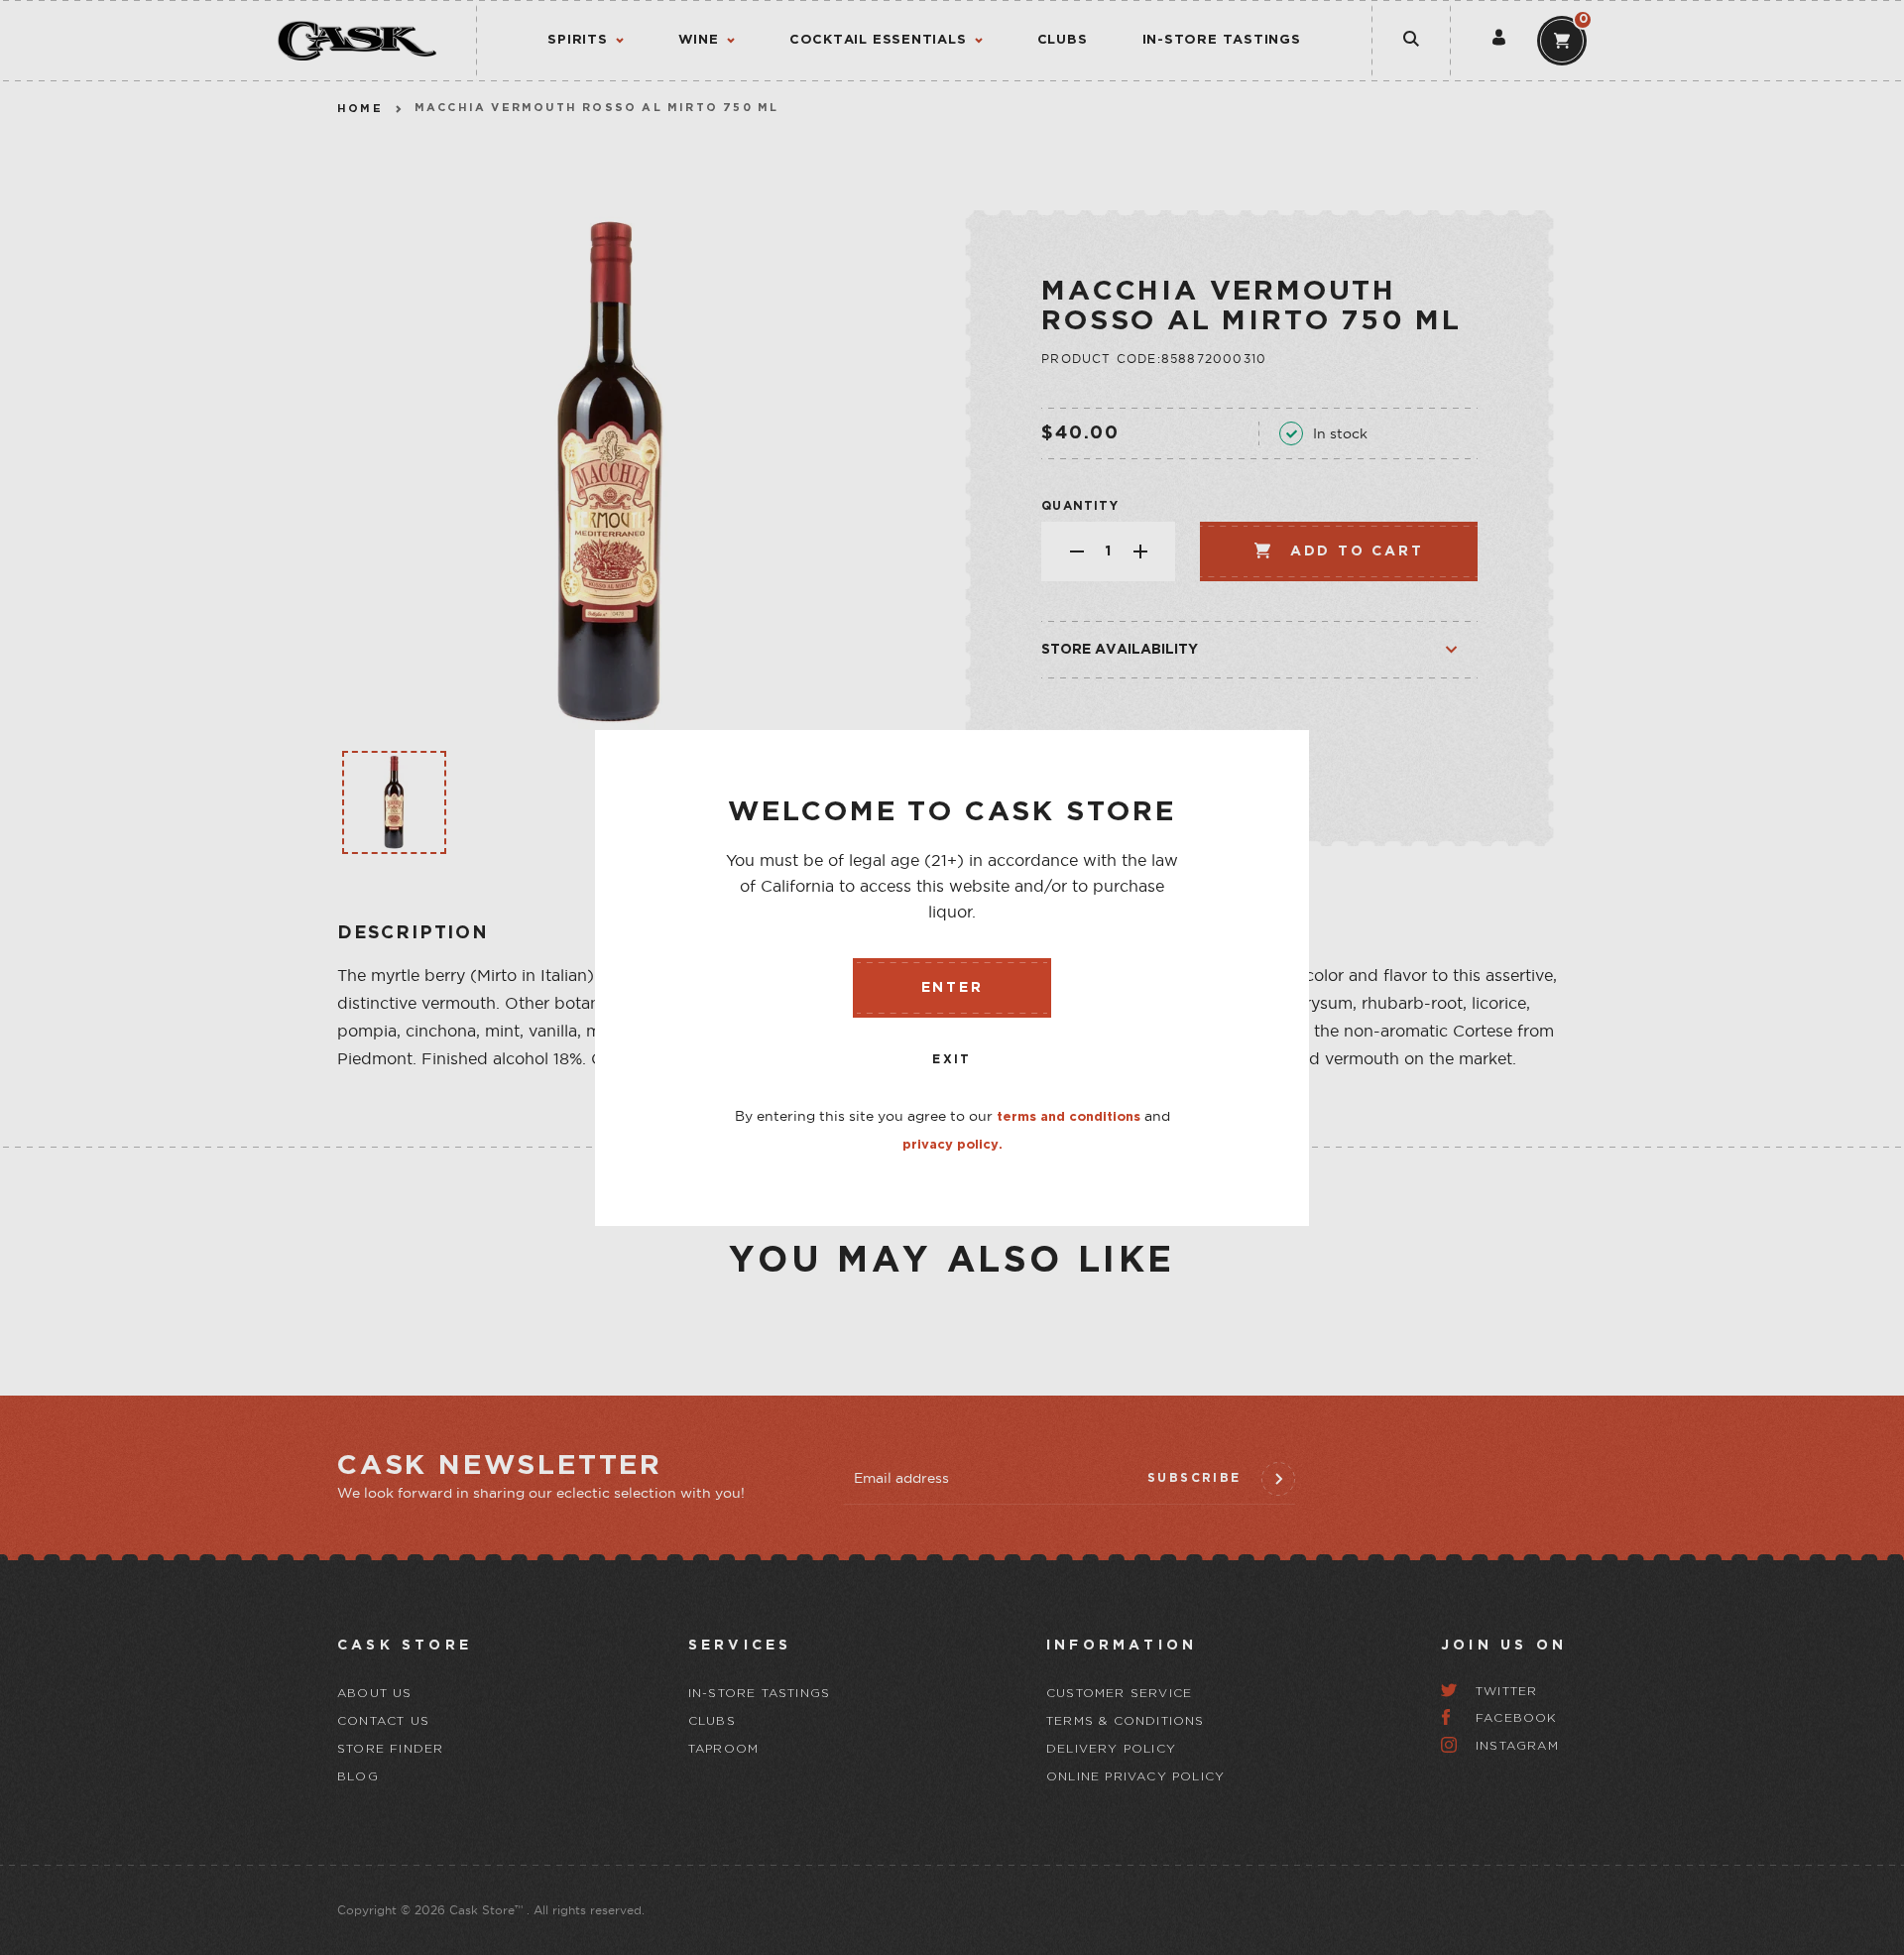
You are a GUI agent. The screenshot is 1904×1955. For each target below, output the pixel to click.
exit (952, 1060)
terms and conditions (1069, 1117)
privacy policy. (952, 1145)
